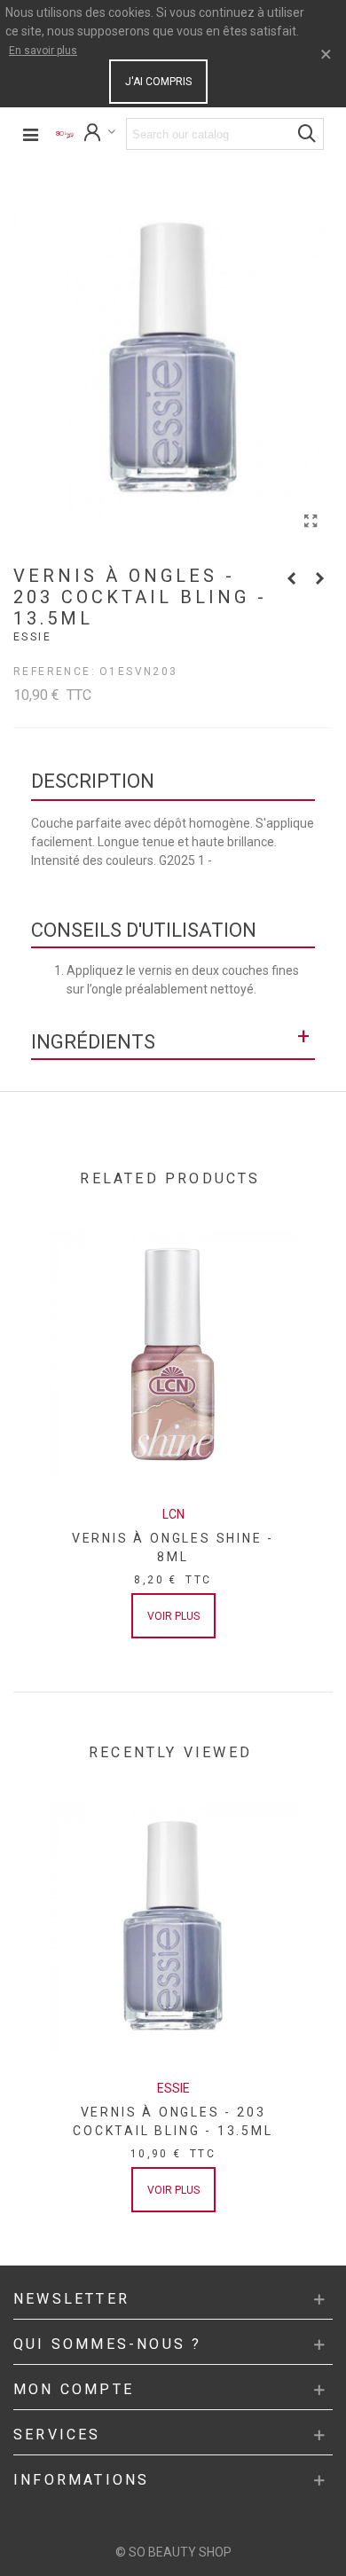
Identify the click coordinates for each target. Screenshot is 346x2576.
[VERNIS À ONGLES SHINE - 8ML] (173, 1355)
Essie (32, 637)
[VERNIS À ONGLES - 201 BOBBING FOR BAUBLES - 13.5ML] (319, 578)
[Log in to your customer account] (100, 134)
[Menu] (30, 134)
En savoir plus (43, 51)
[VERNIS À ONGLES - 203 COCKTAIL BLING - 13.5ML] (311, 522)
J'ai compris (158, 82)
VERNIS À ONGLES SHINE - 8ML (173, 1547)
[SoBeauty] (65, 134)
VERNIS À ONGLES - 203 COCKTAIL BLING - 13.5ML (173, 2121)
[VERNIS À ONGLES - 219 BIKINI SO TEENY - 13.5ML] (291, 578)
